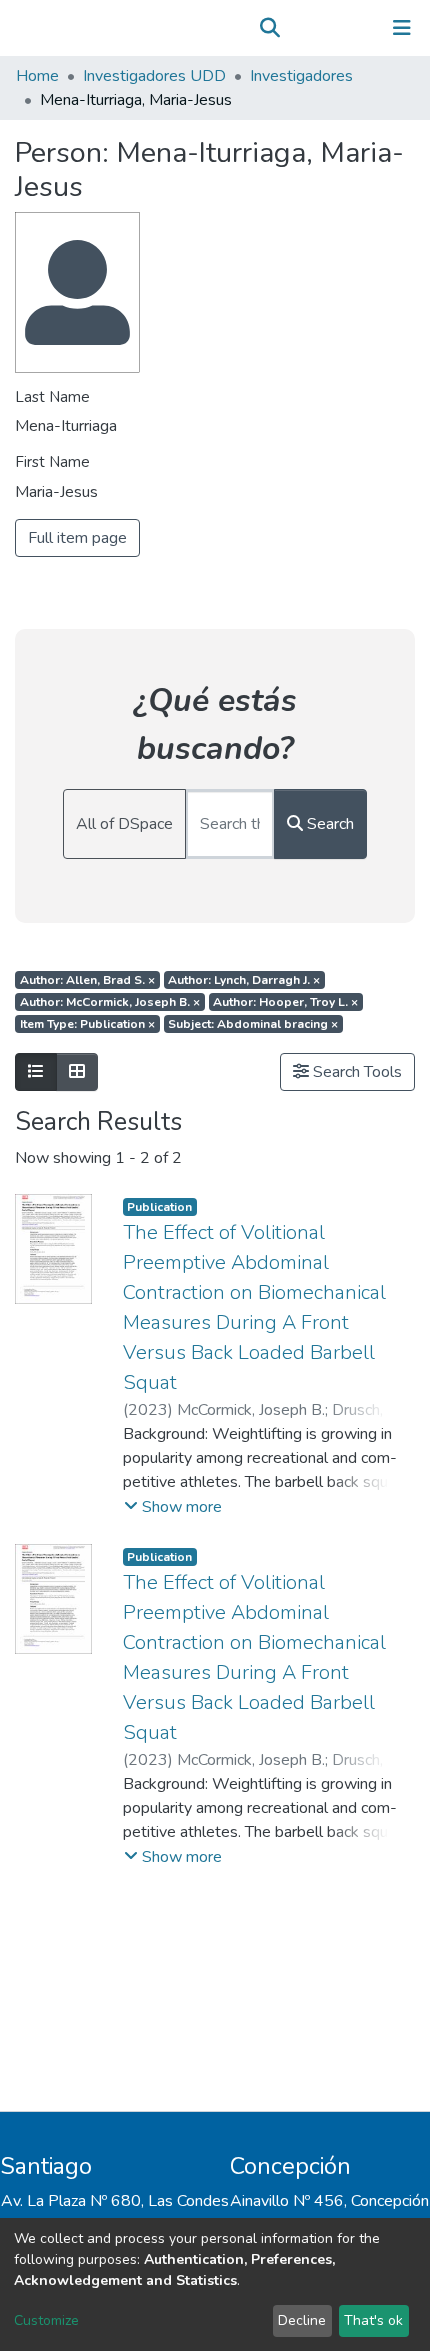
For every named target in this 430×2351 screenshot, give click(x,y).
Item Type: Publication (87, 1024)
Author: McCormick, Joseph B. (110, 1002)
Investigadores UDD (154, 76)
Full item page (77, 538)
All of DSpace (124, 824)
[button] (298, 28)
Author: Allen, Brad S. (87, 980)
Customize (46, 2320)
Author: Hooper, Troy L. (285, 1002)
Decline (302, 2320)
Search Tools (355, 1072)
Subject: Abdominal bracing (253, 1024)
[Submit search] (269, 28)
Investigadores (301, 76)
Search (328, 824)
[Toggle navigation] (402, 28)
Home (37, 76)
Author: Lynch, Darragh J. (244, 980)
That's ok (373, 2320)
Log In (339, 28)
